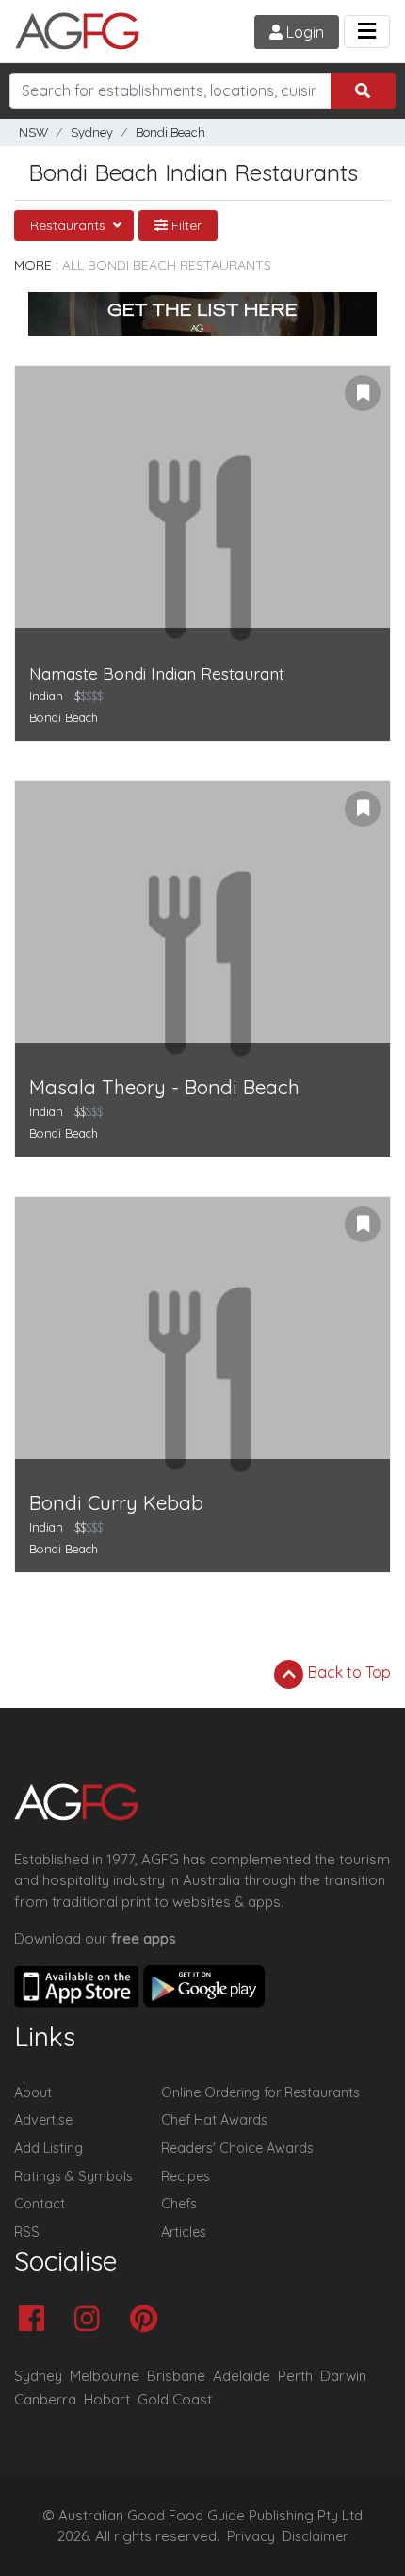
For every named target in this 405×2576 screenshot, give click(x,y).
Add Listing (49, 2148)
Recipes (186, 2176)
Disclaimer (316, 2536)
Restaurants (70, 225)
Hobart (107, 2399)
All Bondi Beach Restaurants (167, 265)
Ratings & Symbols (73, 2176)
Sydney (92, 132)
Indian (46, 696)
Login (303, 32)
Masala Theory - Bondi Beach (164, 1087)
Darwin (343, 2376)
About (33, 2092)
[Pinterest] (148, 2320)
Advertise (43, 2120)
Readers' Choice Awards (237, 2148)
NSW (33, 132)
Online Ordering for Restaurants (260, 2092)
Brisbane (176, 2376)
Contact (40, 2204)
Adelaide (242, 2376)
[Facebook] (36, 2320)
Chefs (179, 2204)
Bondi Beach (170, 132)
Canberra (45, 2399)
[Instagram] (92, 2320)
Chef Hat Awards (214, 2120)
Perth (295, 2376)
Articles (184, 2232)
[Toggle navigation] (367, 32)
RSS (27, 2232)
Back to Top (348, 1672)
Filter (185, 225)
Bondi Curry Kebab (116, 1503)
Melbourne (105, 2376)
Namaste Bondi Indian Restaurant (157, 673)
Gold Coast (175, 2399)
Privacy (251, 2536)
